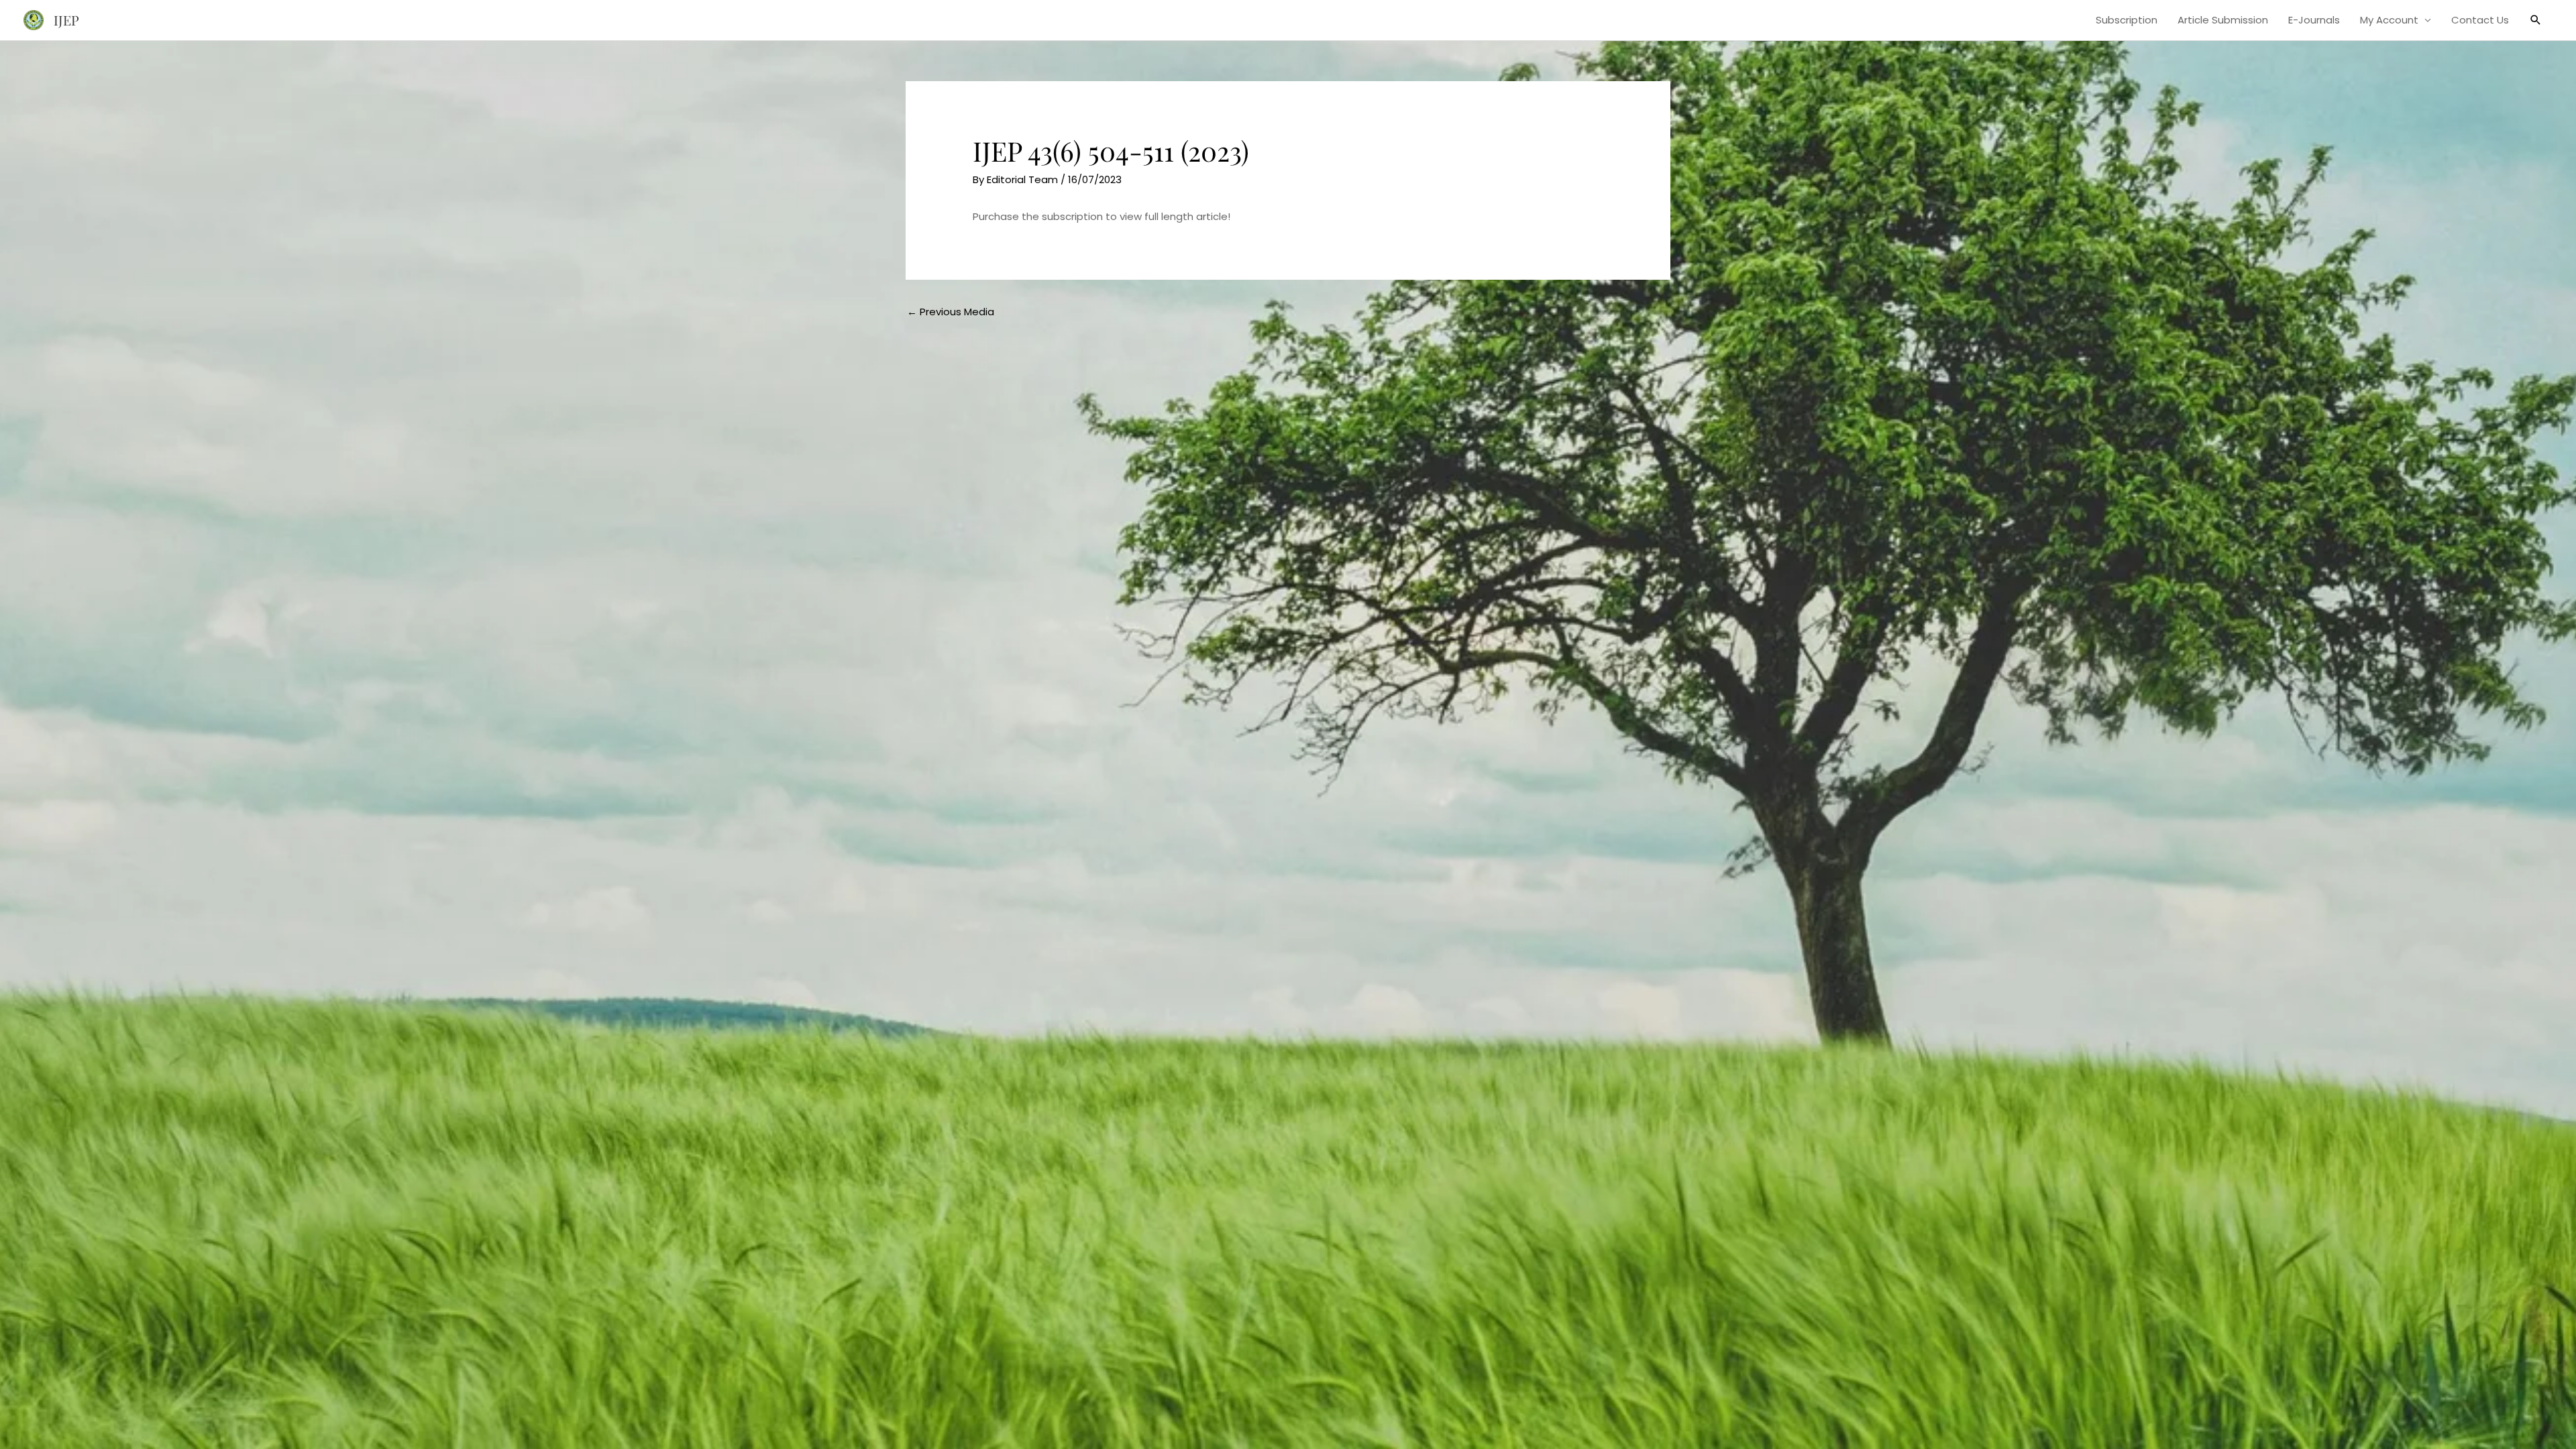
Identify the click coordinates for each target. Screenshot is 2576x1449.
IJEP (66, 20)
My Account (2389, 20)
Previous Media (951, 312)
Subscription (2127, 20)
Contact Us (2480, 20)
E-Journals (2314, 20)
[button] (2536, 20)
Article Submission (2223, 20)
